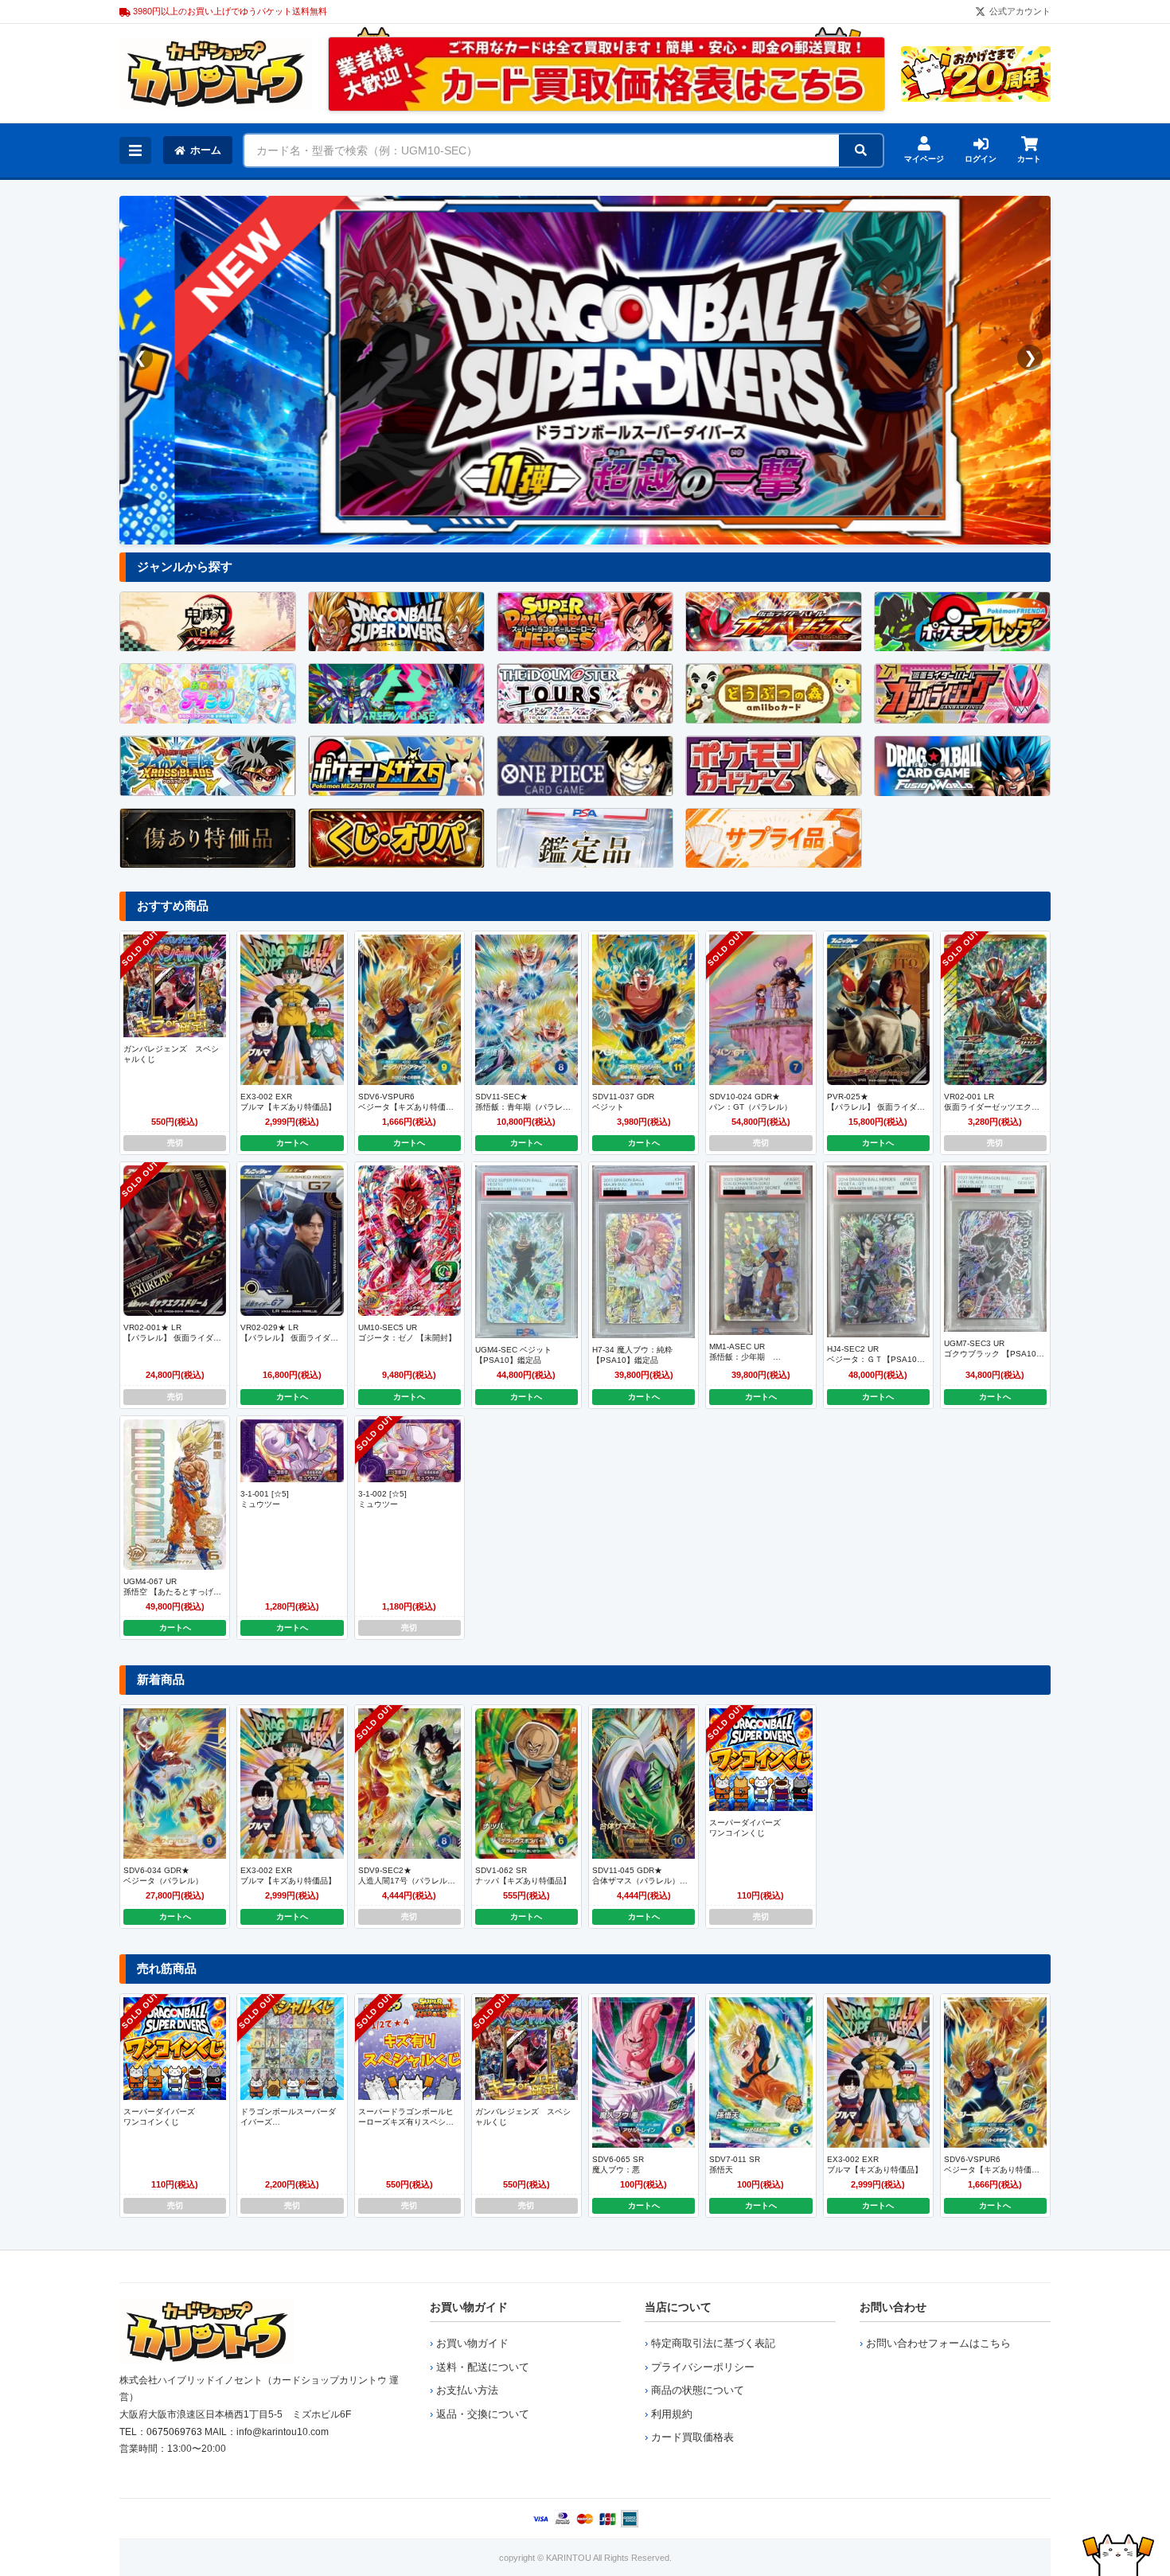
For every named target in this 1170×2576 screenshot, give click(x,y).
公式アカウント (1020, 11)
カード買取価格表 (692, 2437)
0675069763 (174, 2432)
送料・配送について (483, 2367)
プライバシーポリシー (703, 2367)
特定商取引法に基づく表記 (713, 2343)
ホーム (206, 150)
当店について (678, 2307)
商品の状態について (698, 2390)
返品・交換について (483, 2414)
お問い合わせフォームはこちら (938, 2343)
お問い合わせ (893, 2307)
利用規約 (672, 2414)
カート (1029, 159)
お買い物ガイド (469, 2307)
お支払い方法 (467, 2390)
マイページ (924, 159)
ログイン (981, 159)
